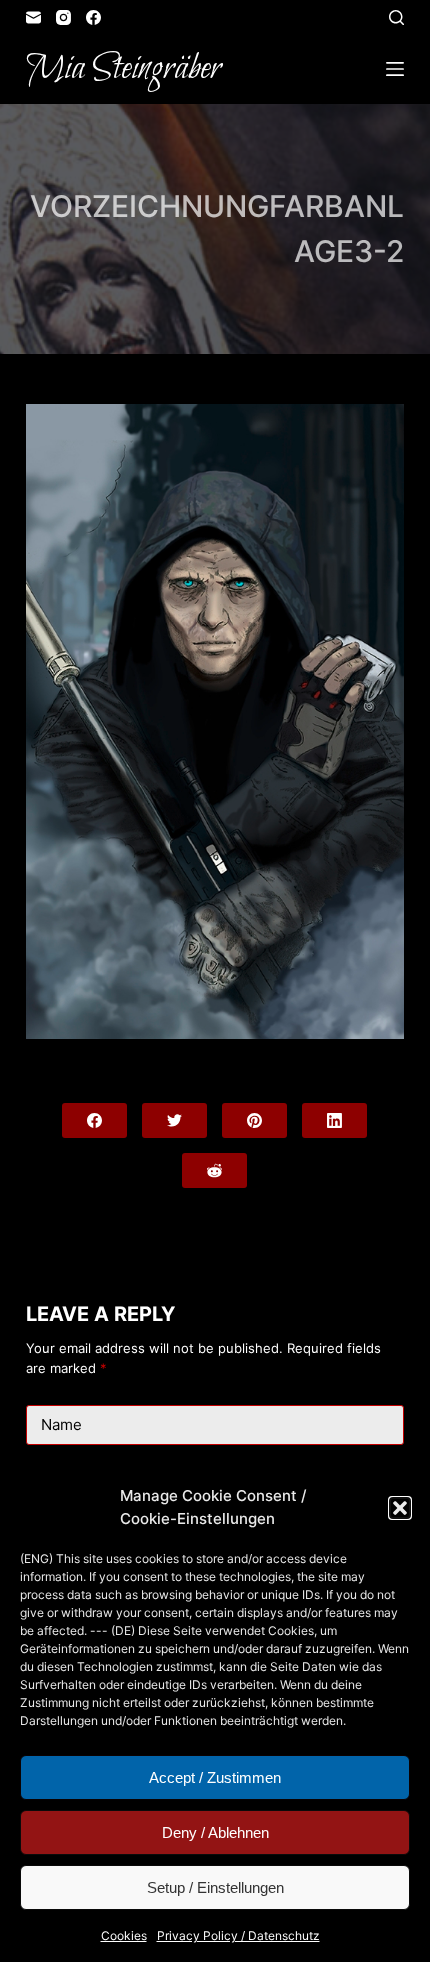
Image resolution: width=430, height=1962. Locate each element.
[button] (400, 1508)
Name (61, 1424)
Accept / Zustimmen (215, 1777)
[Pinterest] (254, 1120)
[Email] (33, 17)
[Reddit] (214, 1170)
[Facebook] (93, 17)
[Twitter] (174, 1120)
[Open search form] (396, 17)
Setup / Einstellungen (215, 1887)
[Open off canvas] (395, 69)
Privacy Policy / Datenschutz (238, 1935)
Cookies (124, 1935)
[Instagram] (63, 17)
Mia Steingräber (123, 69)
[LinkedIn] (334, 1120)
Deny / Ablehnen (215, 1832)
